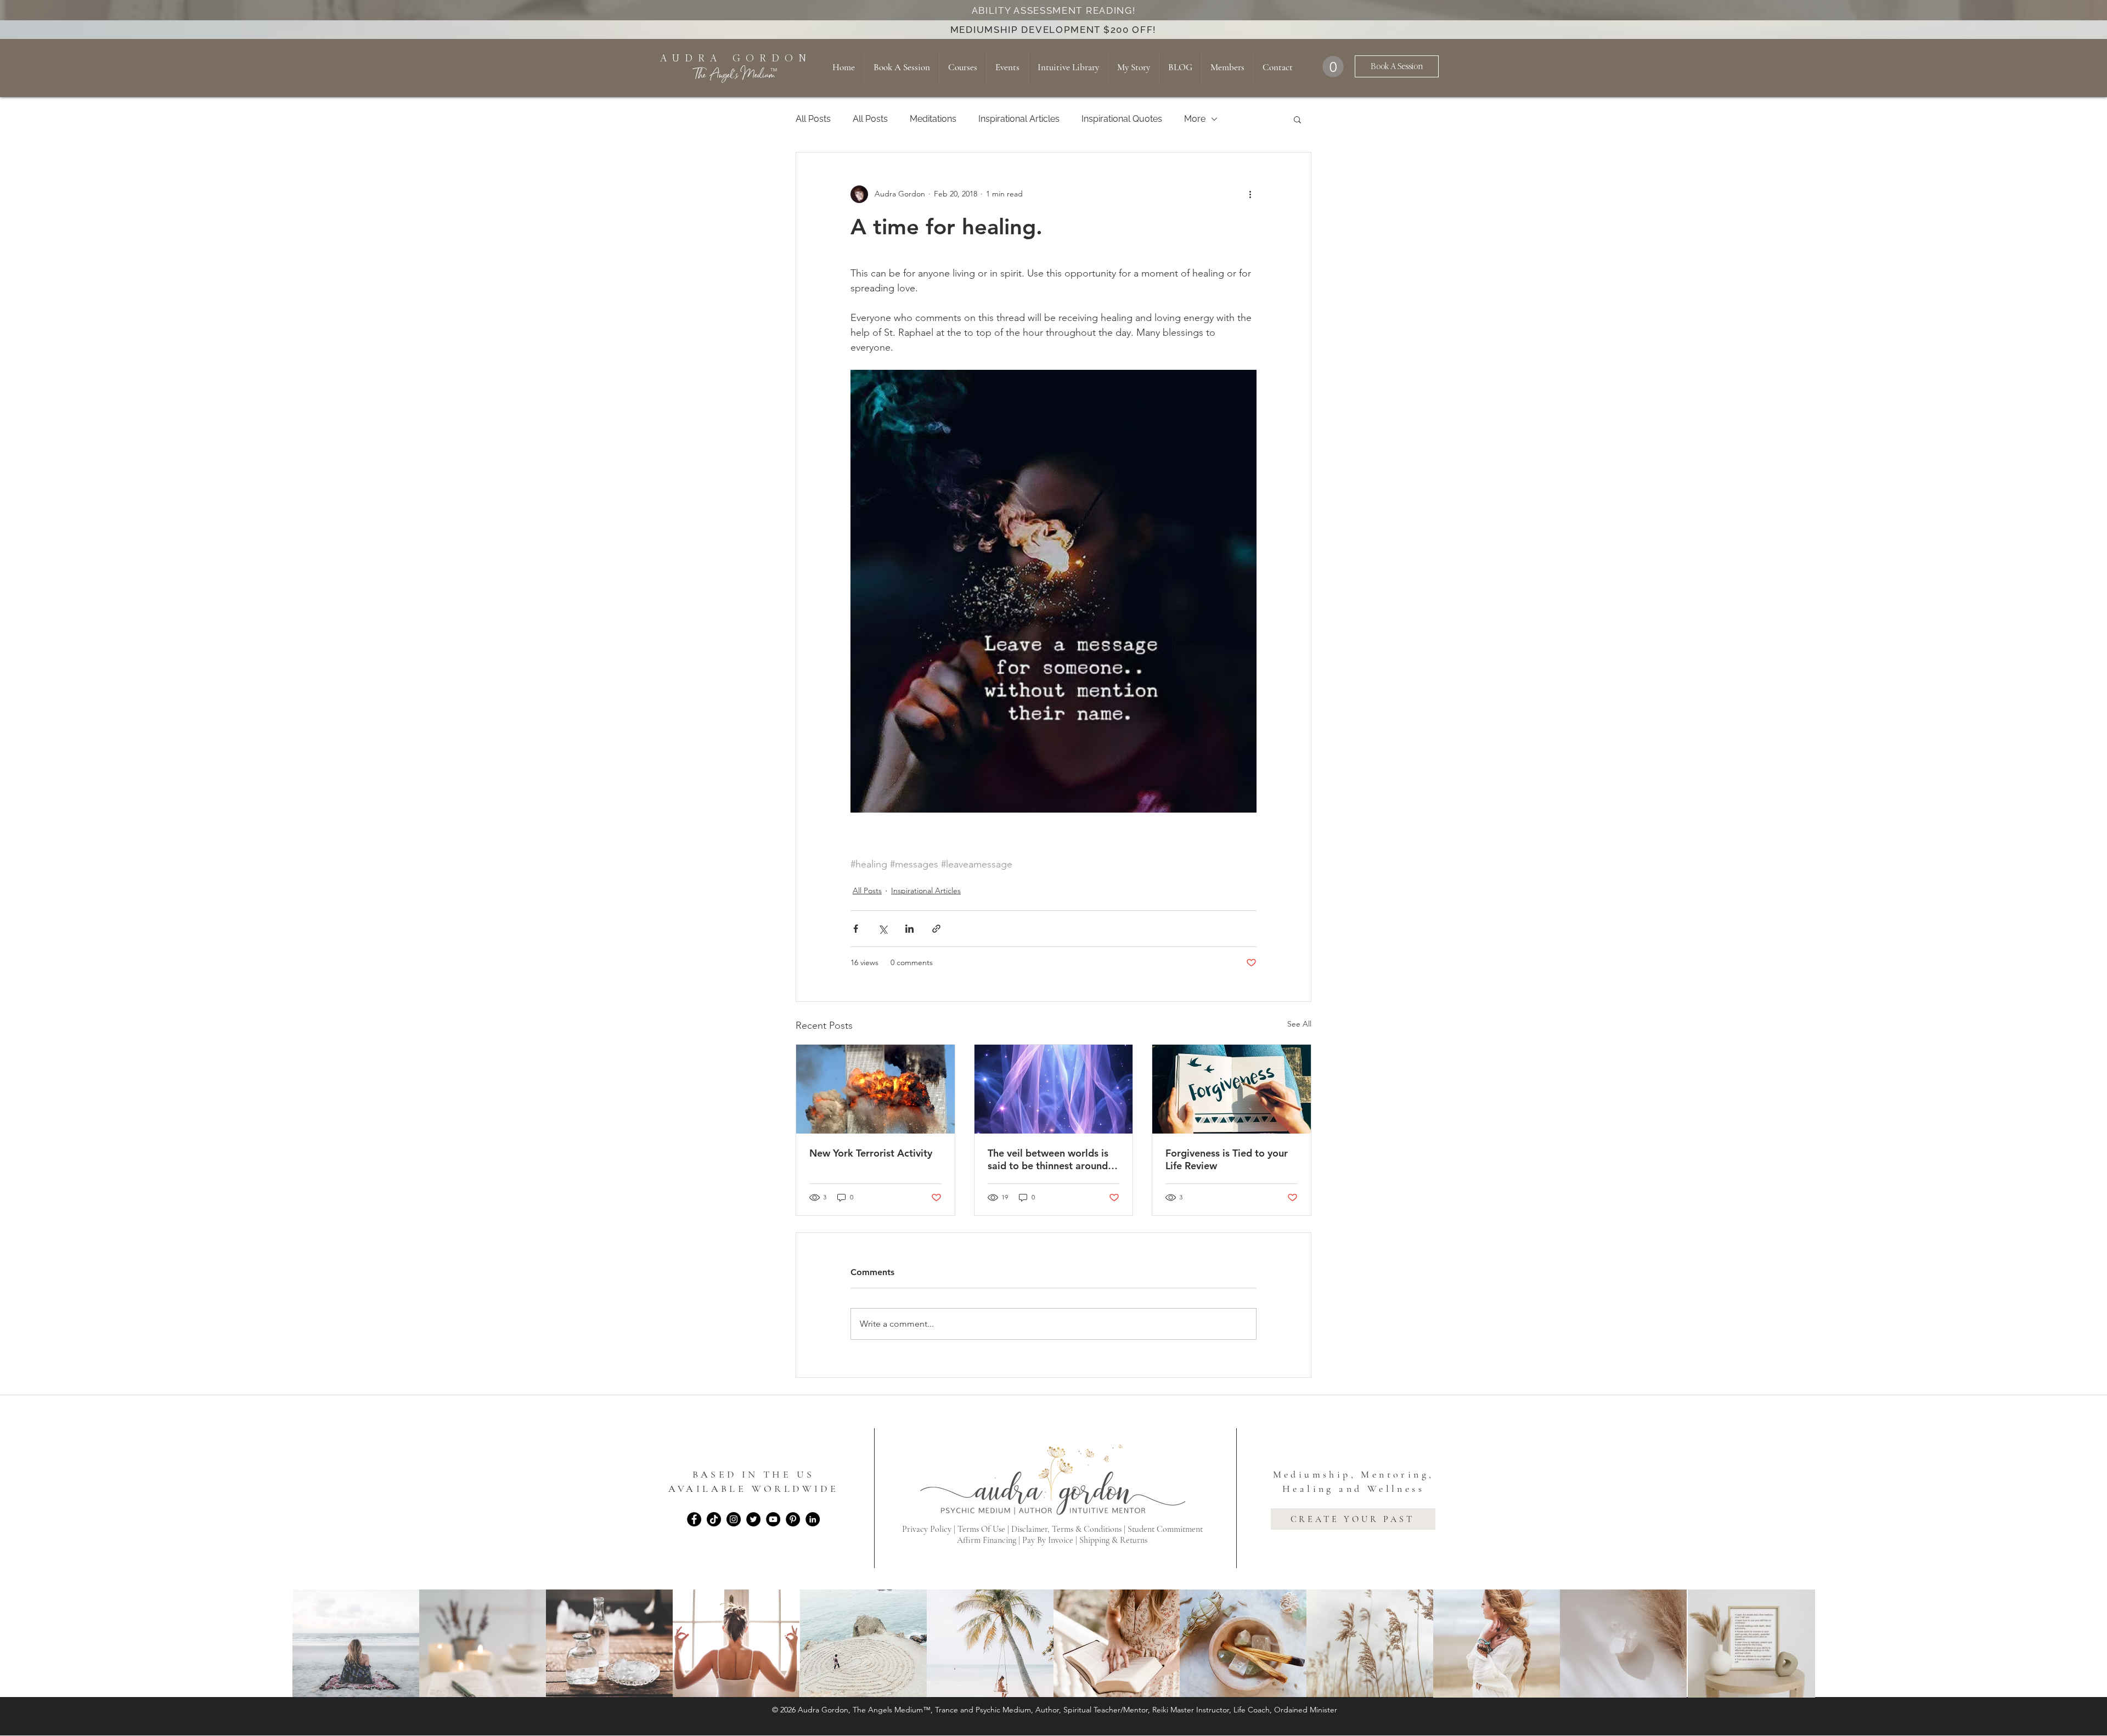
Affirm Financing (987, 1540)
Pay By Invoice (1048, 1540)
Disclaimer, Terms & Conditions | (1069, 1529)
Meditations (933, 119)
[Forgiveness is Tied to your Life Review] (1232, 1089)
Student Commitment (1165, 1529)
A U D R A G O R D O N (734, 58)
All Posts (813, 119)
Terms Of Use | (984, 1529)
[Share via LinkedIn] (909, 929)
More (1195, 119)
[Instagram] (734, 1519)
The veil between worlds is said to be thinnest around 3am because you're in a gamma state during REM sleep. (1048, 1159)
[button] (1333, 67)
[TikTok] (714, 1519)
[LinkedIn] (813, 1519)
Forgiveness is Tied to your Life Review (1227, 1159)
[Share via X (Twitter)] (883, 929)
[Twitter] (753, 1519)
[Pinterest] (793, 1519)
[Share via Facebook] (856, 929)
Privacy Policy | (930, 1529)
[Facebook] (694, 1519)
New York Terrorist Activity (871, 1153)
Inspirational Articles (1019, 119)
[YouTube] (773, 1519)
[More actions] (1250, 194)
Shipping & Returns (1113, 1540)
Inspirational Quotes (1122, 119)
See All (1299, 1024)
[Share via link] (936, 929)
